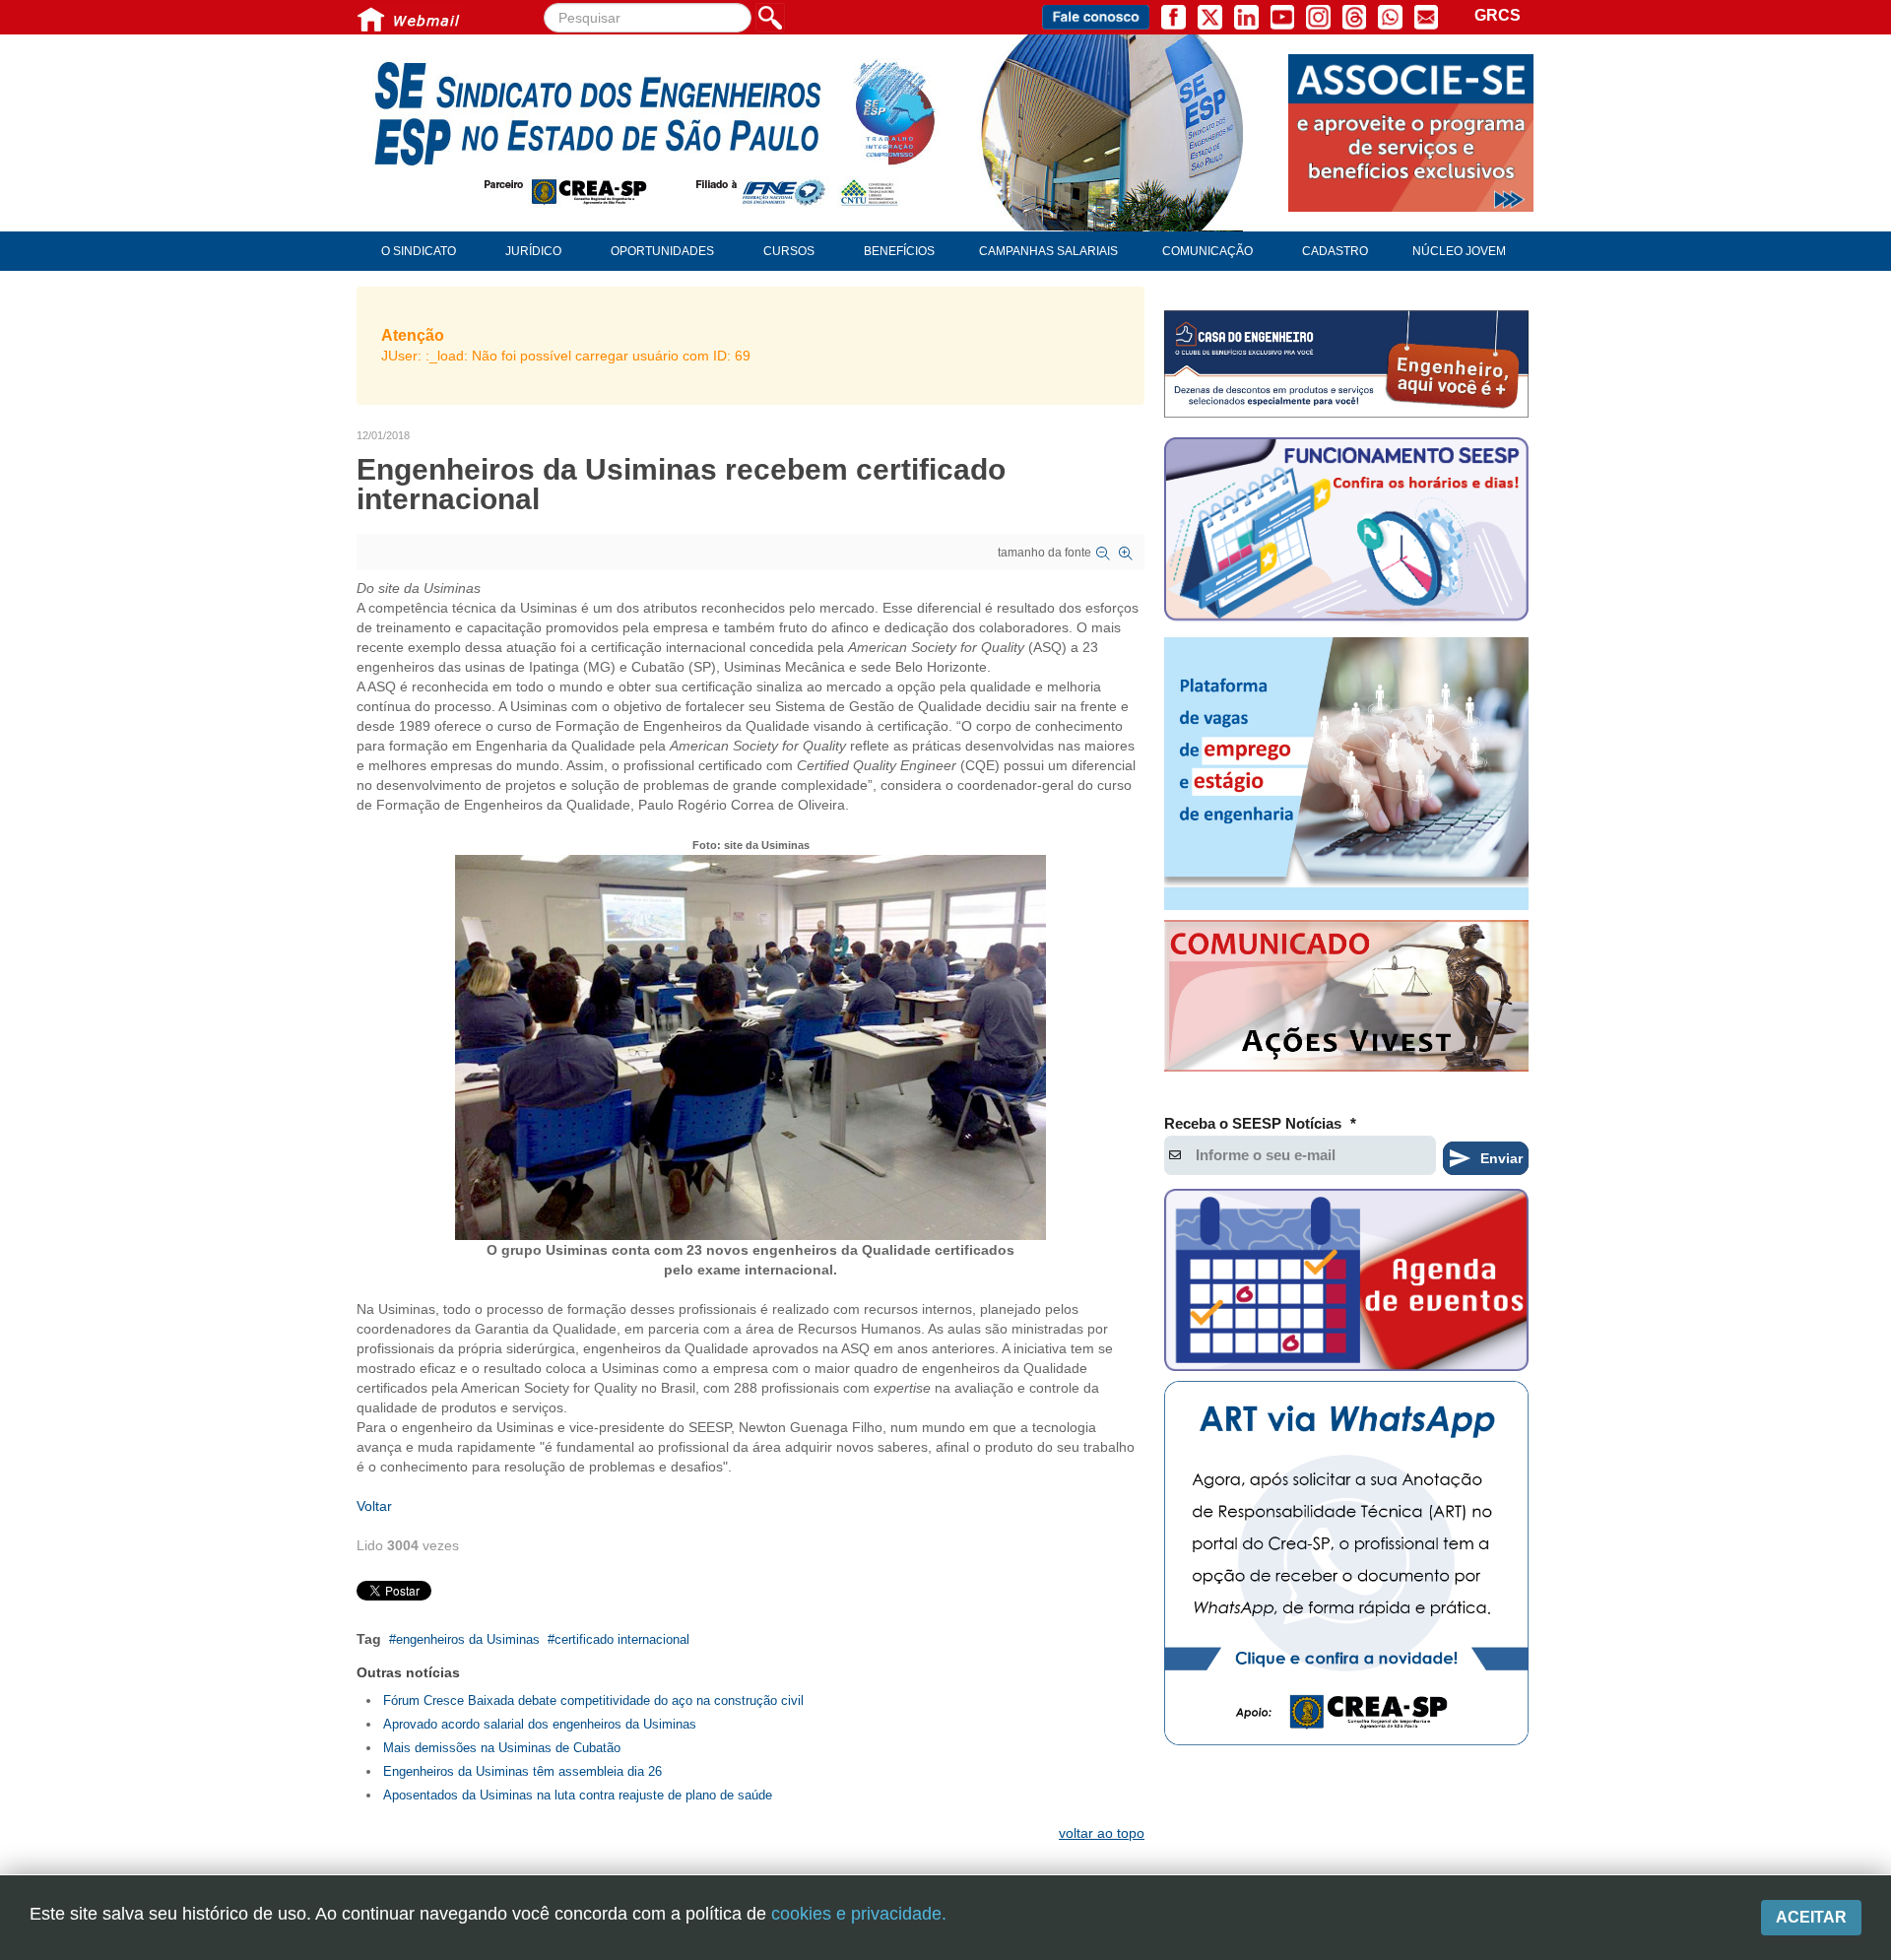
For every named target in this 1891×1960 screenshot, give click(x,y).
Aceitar (1811, 1917)
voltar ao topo (1102, 1833)
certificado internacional (622, 1639)
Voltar (374, 1506)
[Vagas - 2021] (1346, 774)
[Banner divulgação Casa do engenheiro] (1346, 364)
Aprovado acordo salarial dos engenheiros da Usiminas (540, 1724)
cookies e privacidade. (859, 1914)
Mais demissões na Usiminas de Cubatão (502, 1748)
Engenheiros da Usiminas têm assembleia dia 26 (522, 1771)
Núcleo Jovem (1459, 251)
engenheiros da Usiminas (468, 1639)
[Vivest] (1346, 1000)
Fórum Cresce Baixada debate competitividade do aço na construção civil (593, 1700)
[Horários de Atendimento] (1346, 532)
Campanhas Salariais (1048, 251)
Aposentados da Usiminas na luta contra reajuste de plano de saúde (578, 1795)
